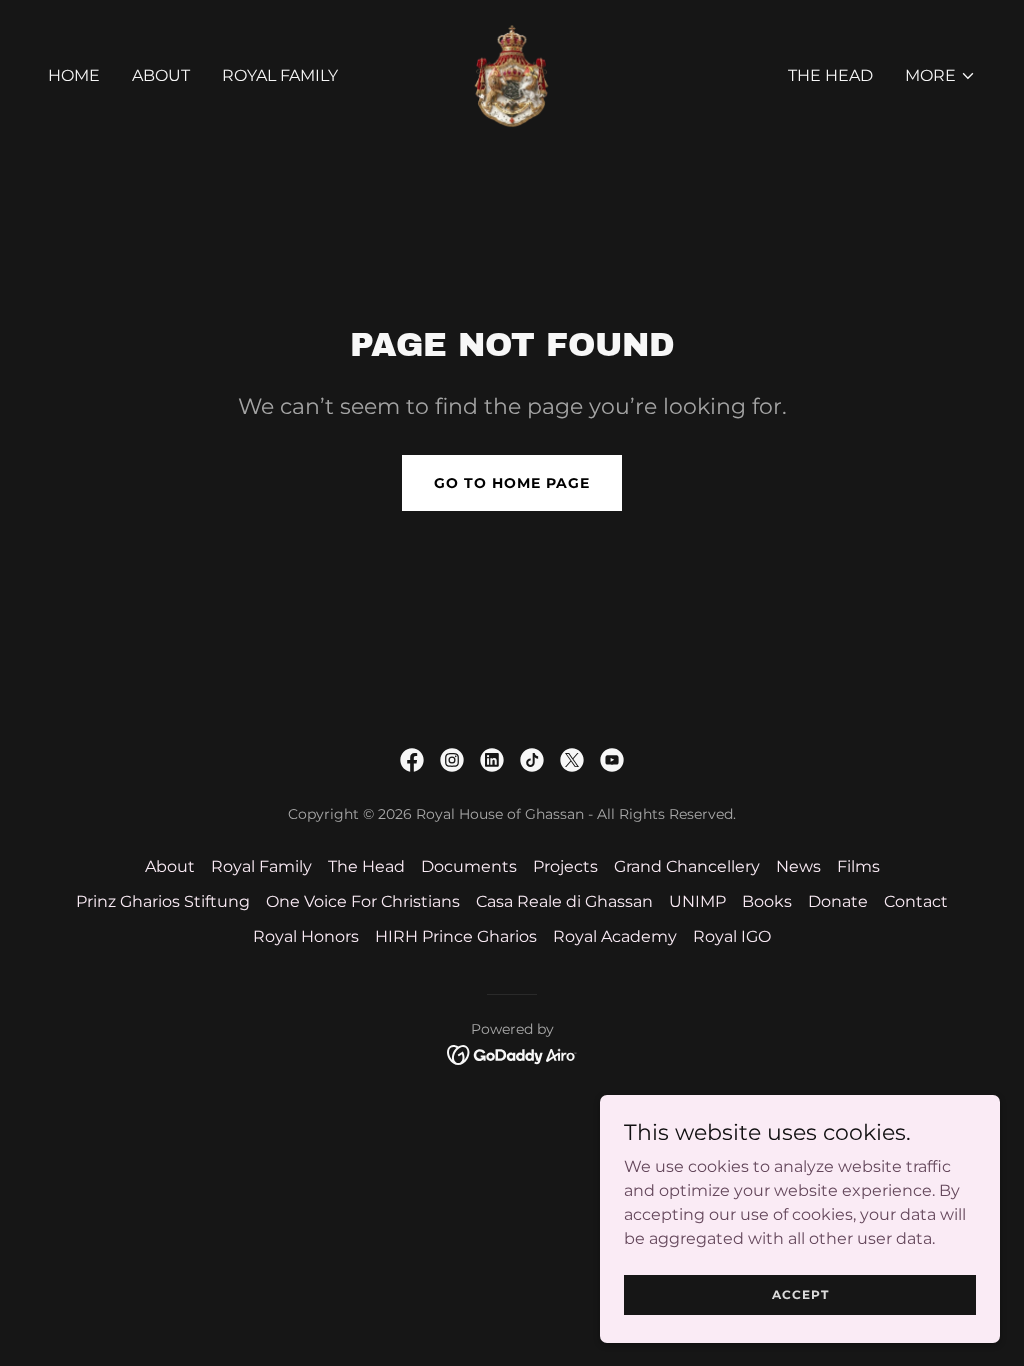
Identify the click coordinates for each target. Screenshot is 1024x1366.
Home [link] (74, 75)
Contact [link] (916, 901)
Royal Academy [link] (615, 936)
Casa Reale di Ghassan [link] (564, 901)
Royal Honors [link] (306, 936)
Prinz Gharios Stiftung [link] (163, 901)
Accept (800, 1294)
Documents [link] (469, 866)
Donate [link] (838, 901)
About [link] (161, 75)
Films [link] (858, 866)
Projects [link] (565, 866)
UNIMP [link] (697, 901)
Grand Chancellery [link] (687, 866)
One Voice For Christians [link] (363, 901)
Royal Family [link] (280, 75)
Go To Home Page (512, 483)
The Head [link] (830, 75)
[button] (940, 76)
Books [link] (767, 901)
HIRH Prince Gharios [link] (456, 936)
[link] (512, 74)
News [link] (798, 866)
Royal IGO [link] (732, 936)
